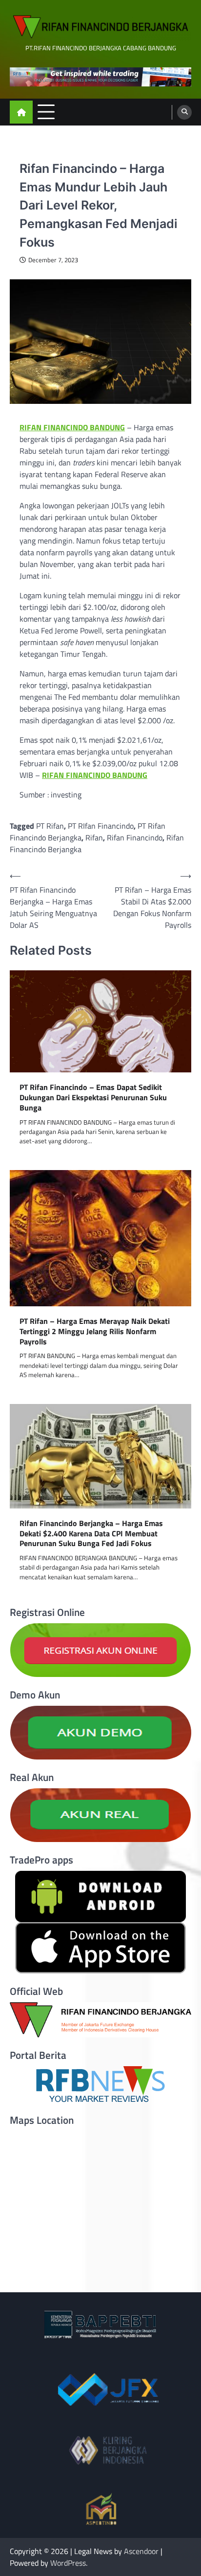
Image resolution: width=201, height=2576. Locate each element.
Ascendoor (141, 2551)
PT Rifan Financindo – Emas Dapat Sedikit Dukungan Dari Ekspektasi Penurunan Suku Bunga (93, 1097)
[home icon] (21, 112)
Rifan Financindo (135, 838)
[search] (184, 112)
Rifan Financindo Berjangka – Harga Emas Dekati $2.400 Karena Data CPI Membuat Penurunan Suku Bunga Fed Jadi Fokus (91, 1533)
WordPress (68, 2563)
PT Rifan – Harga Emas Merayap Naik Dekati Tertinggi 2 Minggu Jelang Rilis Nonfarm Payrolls (95, 1331)
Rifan (94, 838)
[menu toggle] (46, 112)
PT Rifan (50, 826)
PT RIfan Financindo (101, 826)
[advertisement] (100, 77)
